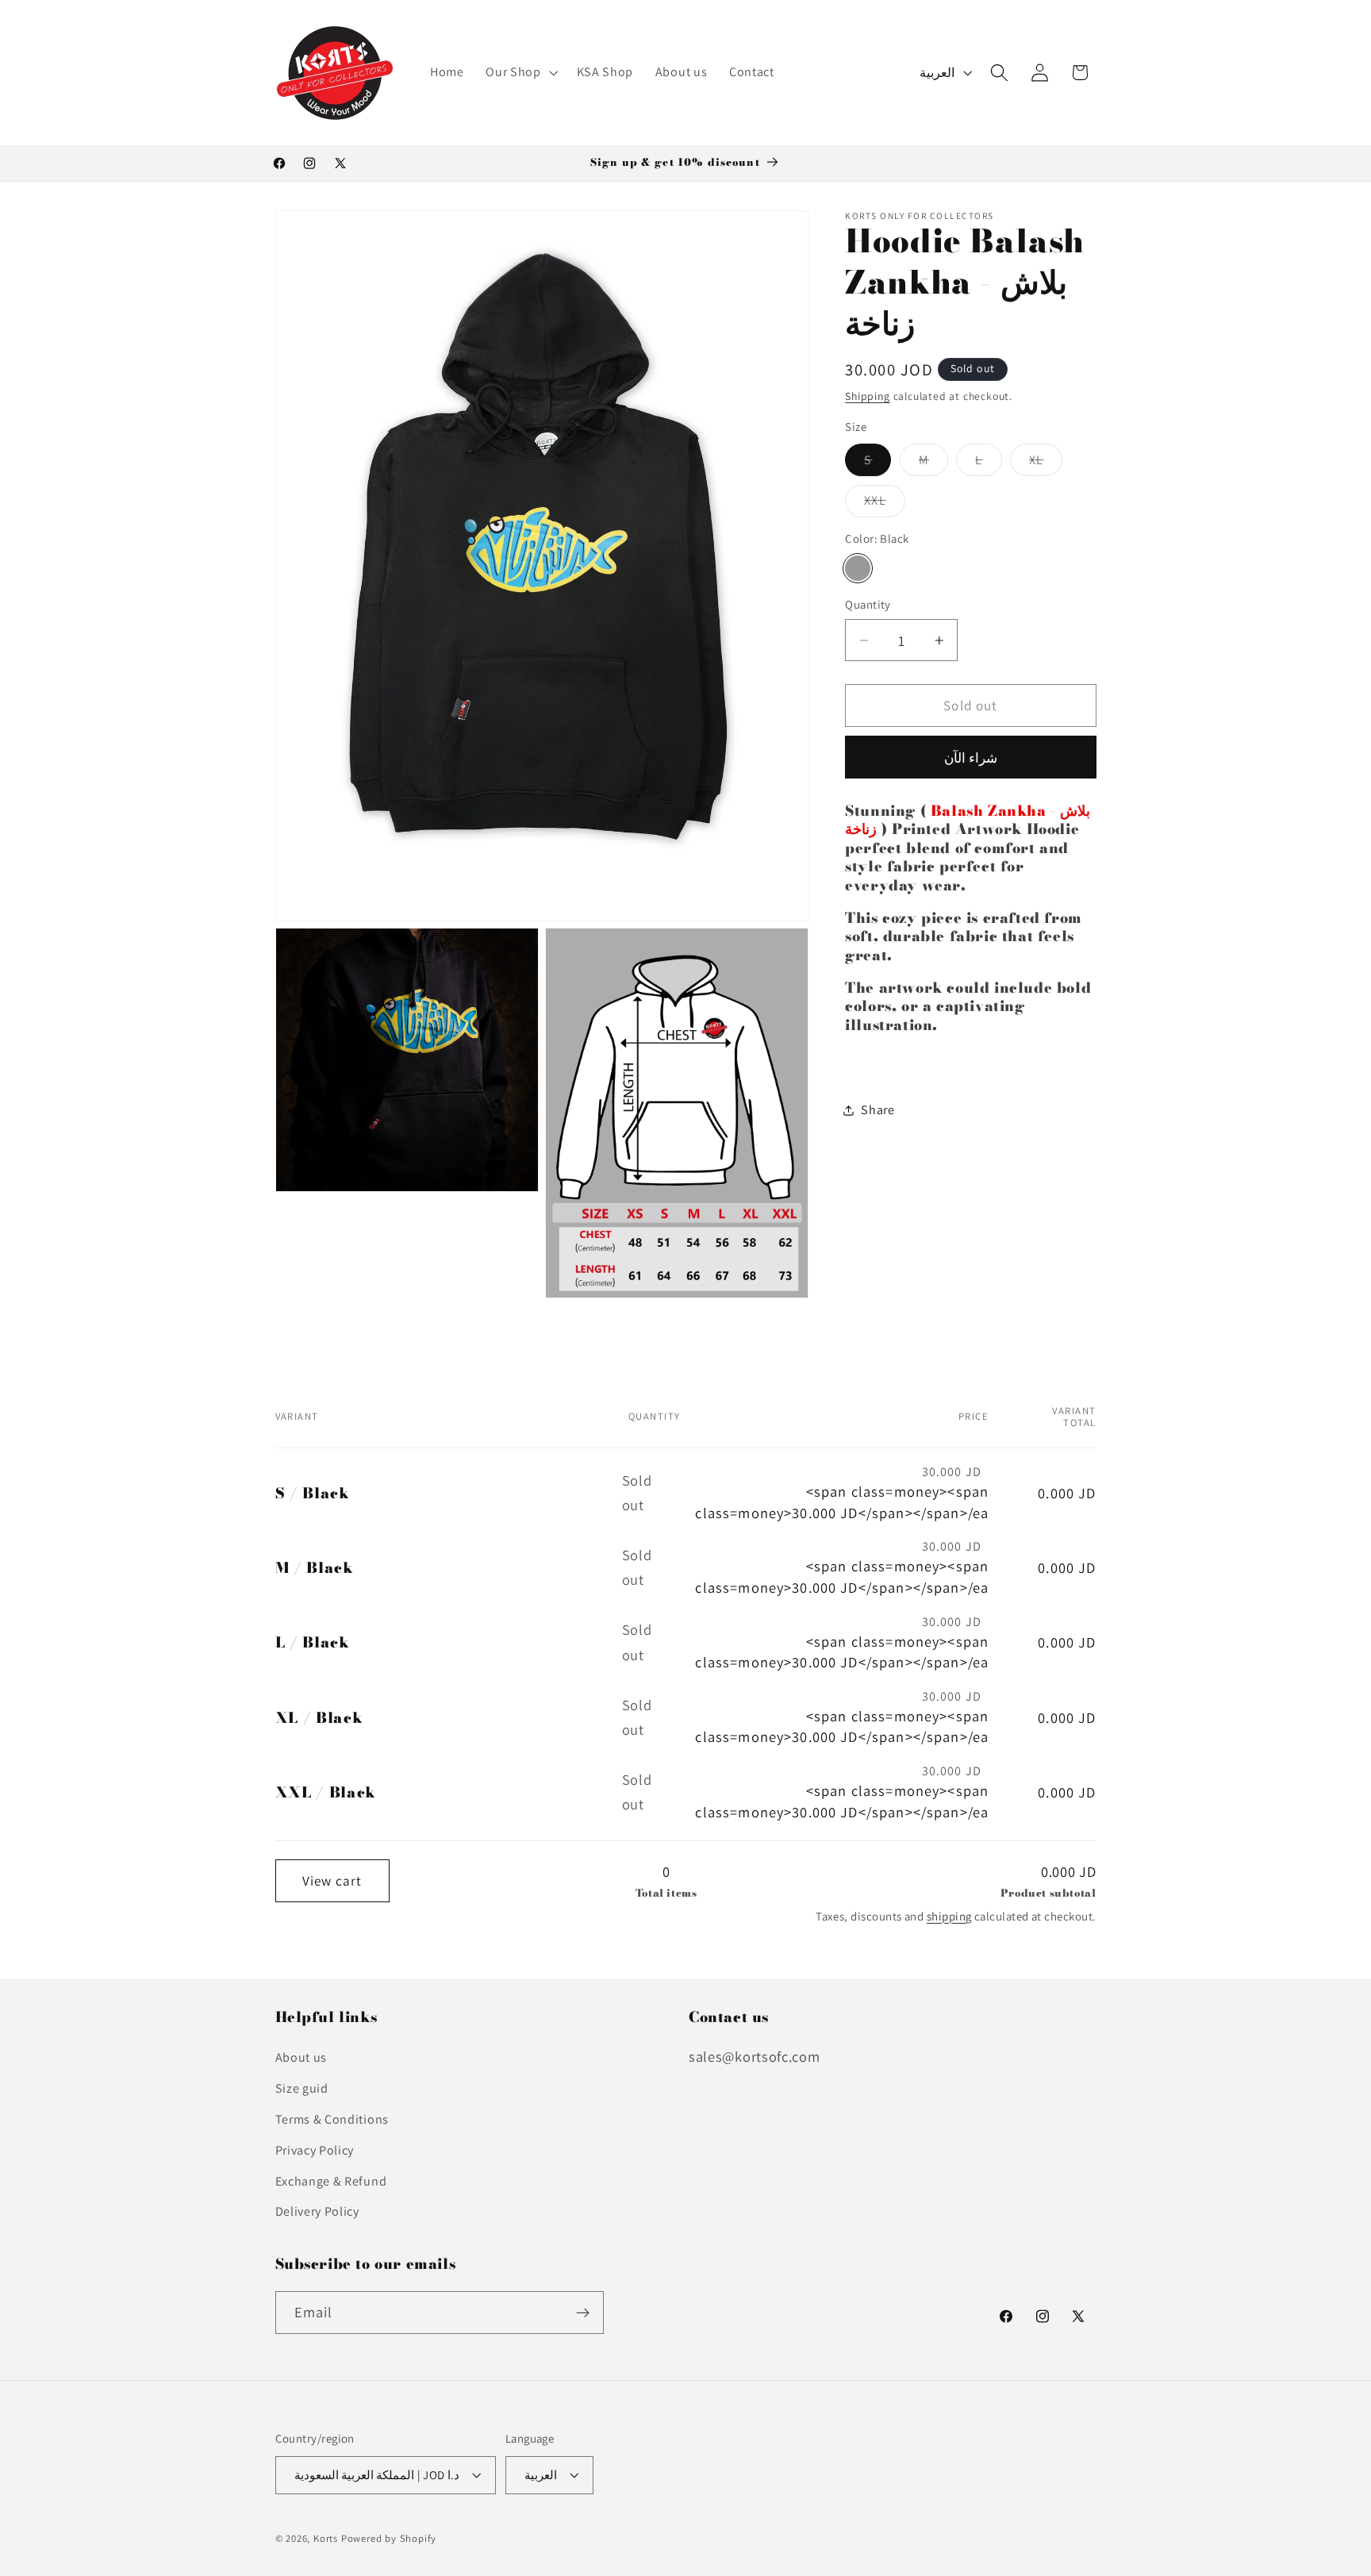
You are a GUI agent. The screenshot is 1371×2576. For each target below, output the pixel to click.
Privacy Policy (315, 2150)
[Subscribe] (583, 2313)
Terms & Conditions (332, 2119)
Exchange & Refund (331, 2181)
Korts (326, 2539)
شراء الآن (971, 757)
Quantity (868, 605)
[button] (520, 73)
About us (301, 2058)
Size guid (302, 2088)
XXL (884, 504)
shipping (949, 1916)
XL (1046, 464)
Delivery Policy (317, 2212)
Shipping (867, 396)
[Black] (858, 568)
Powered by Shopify (389, 2539)
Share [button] (878, 1110)
